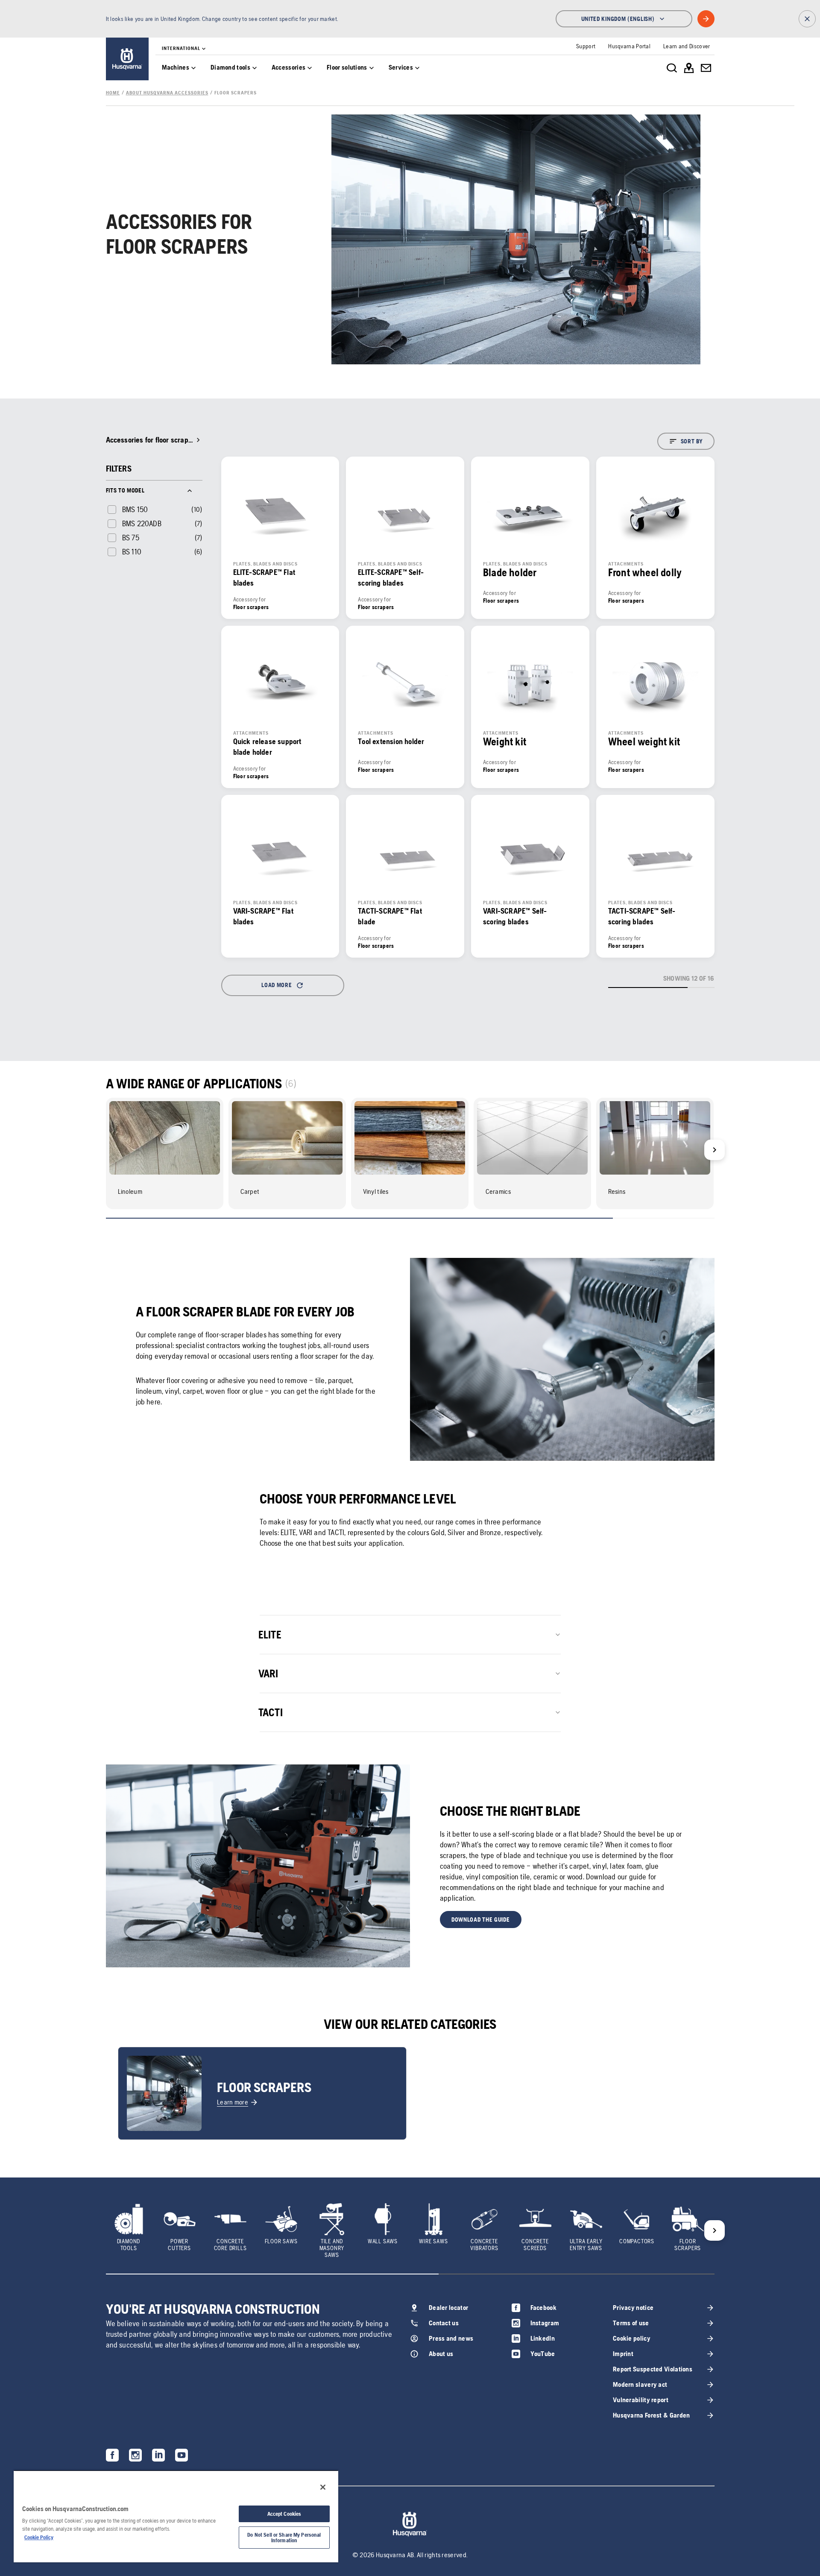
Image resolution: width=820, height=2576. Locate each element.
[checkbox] (127, 509)
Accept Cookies (284, 2514)
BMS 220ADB (142, 523)
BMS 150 (135, 509)
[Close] (323, 2487)
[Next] (715, 1150)
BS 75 (131, 538)
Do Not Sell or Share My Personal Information (284, 2538)
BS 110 (132, 552)
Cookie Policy (39, 2537)
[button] (481, 1920)
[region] (176, 2516)
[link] (127, 59)
